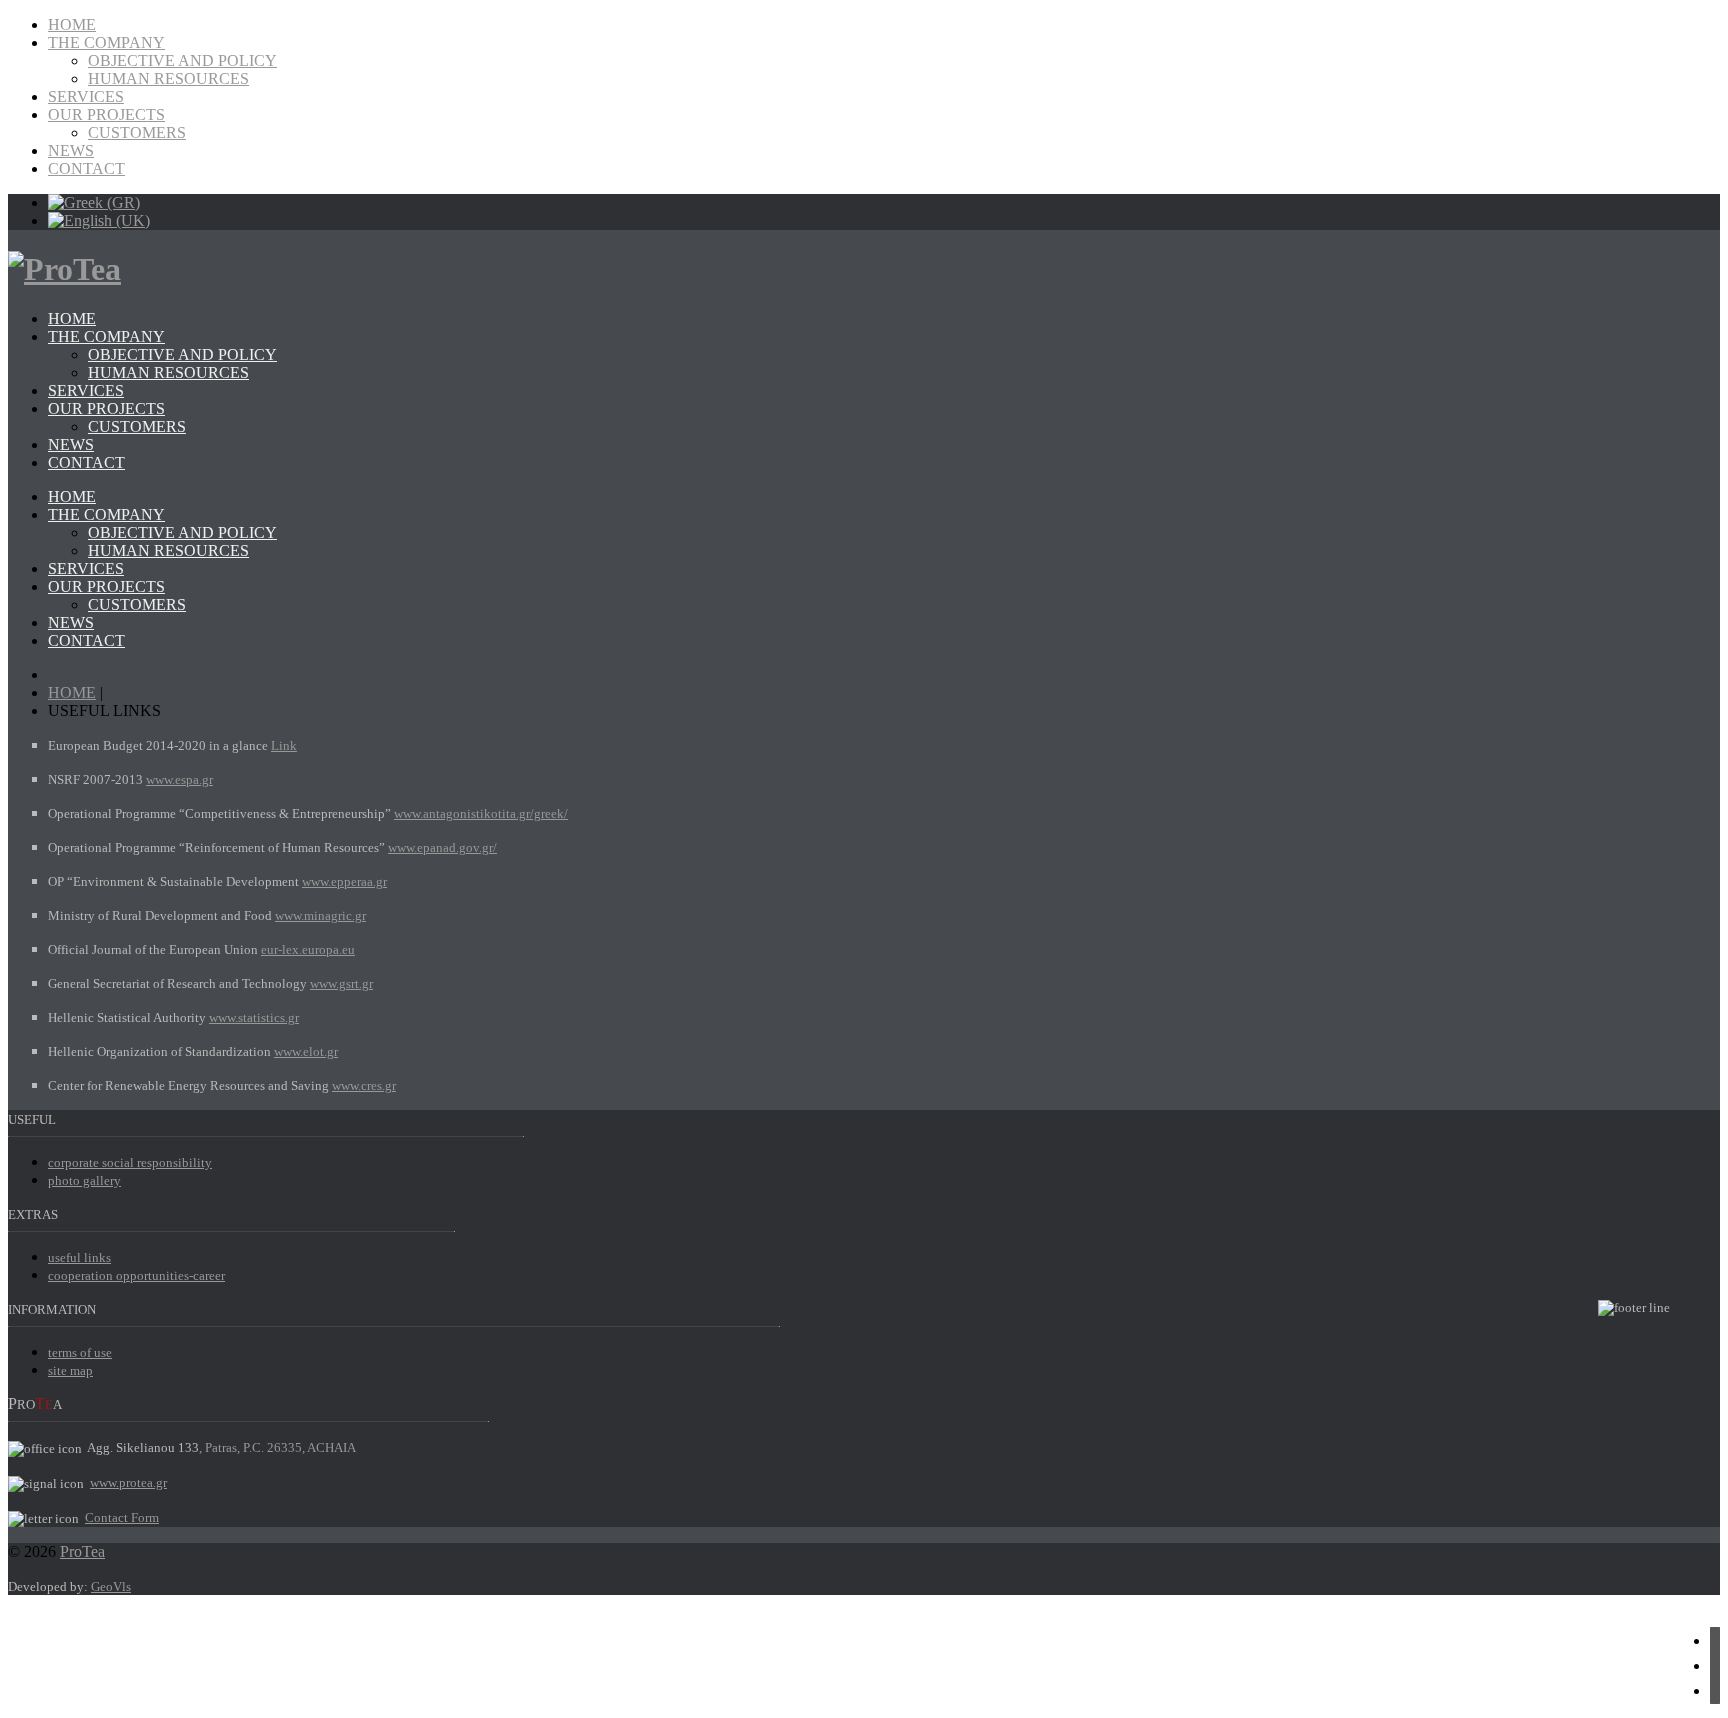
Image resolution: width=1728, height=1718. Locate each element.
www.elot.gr (306, 1051)
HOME (72, 24)
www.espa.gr (179, 779)
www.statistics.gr (254, 1017)
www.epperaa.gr (344, 881)
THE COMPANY (106, 42)
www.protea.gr (128, 1482)
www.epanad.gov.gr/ (442, 847)
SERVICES (86, 96)
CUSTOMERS (137, 132)
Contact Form (122, 1517)
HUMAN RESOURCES (168, 78)
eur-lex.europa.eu (308, 949)
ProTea (82, 1551)
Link (284, 745)
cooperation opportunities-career (136, 1275)
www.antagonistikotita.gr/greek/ (481, 813)
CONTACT (86, 168)
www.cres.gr (364, 1085)
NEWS (71, 150)
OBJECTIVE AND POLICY (182, 60)
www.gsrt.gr (341, 983)
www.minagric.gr (320, 915)
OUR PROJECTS (106, 114)
